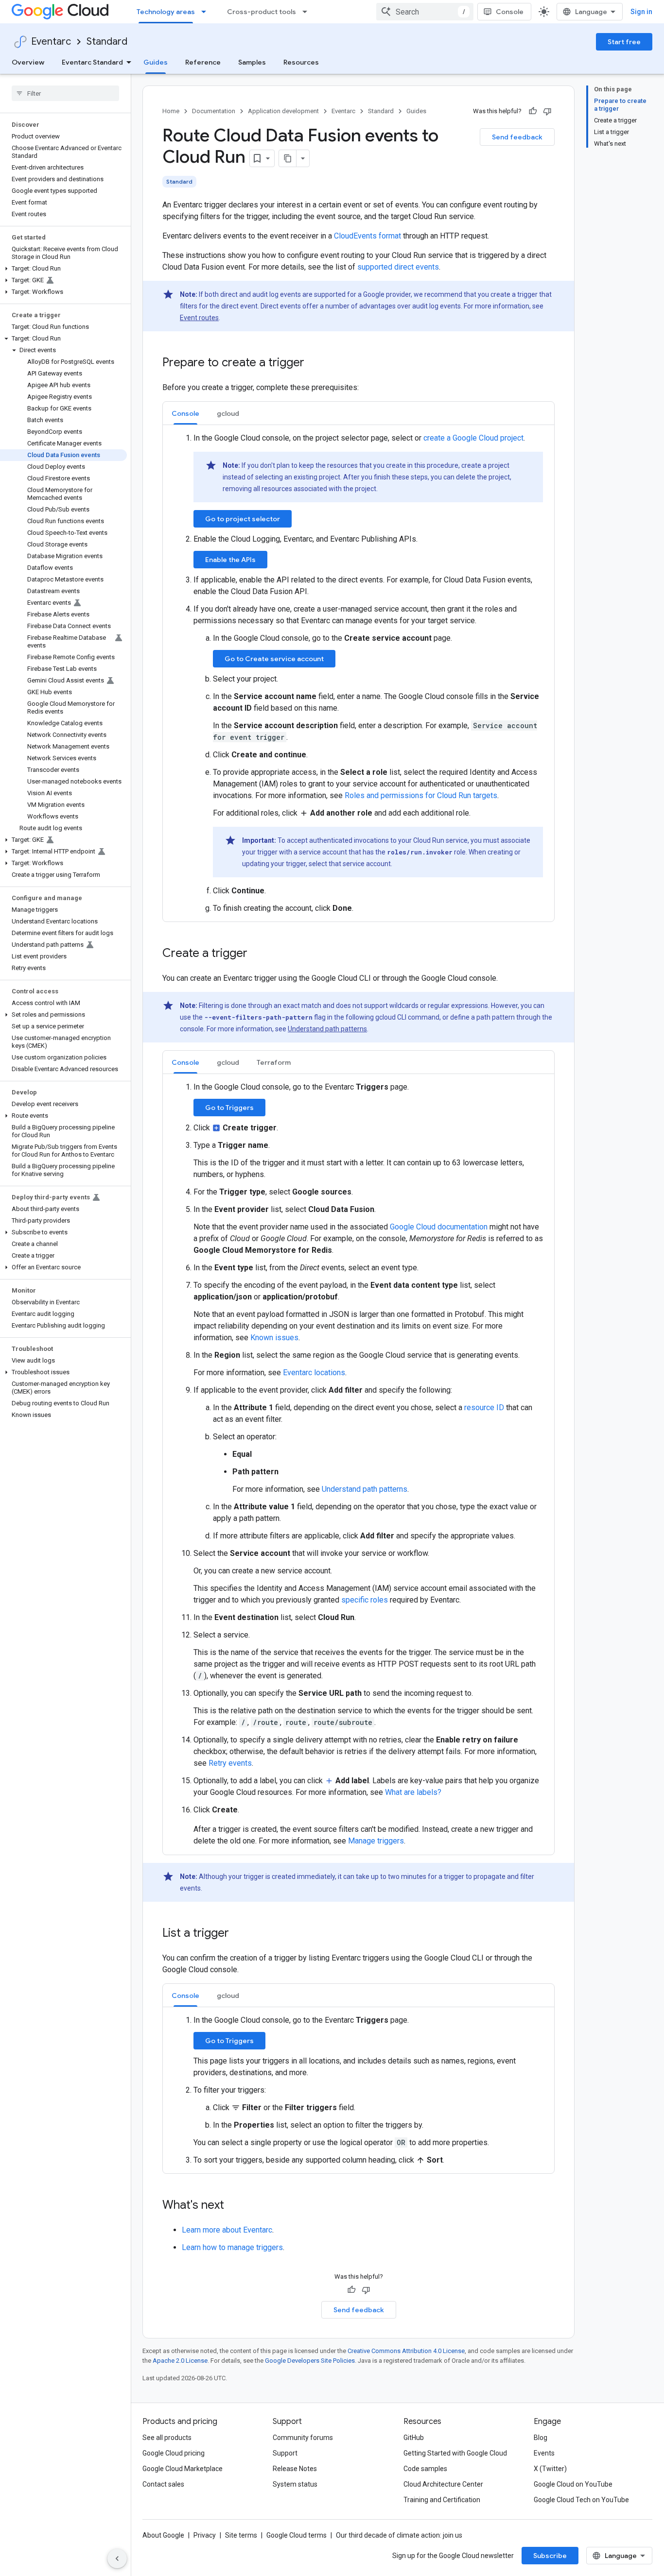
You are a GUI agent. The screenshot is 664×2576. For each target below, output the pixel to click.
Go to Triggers (229, 1108)
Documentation (214, 111)
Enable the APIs (230, 560)
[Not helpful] (547, 111)
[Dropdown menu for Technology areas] (207, 12)
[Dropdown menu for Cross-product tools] (308, 12)
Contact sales (163, 2484)
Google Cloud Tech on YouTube (581, 2500)
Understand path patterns (327, 1029)
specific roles (365, 1600)
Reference (203, 62)
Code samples (425, 2469)
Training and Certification (442, 2500)
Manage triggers (376, 1841)
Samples (252, 62)
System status (295, 2484)
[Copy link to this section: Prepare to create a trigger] (314, 363)
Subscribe (550, 2556)
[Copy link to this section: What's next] (234, 2206)
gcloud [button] (228, 413)
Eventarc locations (314, 1373)
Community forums (303, 2438)
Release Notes (295, 2469)
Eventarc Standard (92, 62)
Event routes (199, 318)
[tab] (185, 413)
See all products (167, 2438)
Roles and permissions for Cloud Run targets (421, 795)
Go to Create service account (274, 659)
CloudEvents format (367, 236)
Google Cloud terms (297, 2535)
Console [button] (185, 413)
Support (285, 2453)
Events (544, 2453)
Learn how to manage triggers (232, 2247)
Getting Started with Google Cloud (455, 2453)
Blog (541, 2438)
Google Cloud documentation (439, 1227)
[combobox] (425, 12)
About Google (163, 2535)
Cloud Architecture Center (443, 2484)
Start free (624, 42)
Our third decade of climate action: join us (399, 2535)
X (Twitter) (550, 2469)
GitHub (414, 2438)
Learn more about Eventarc (227, 2230)
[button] (63, 269)
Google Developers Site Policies (310, 2361)
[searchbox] (65, 93)
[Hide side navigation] (117, 2559)
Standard (107, 42)
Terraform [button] (274, 1062)
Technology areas (166, 12)
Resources (301, 62)
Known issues (274, 1338)
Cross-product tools (262, 12)
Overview (28, 62)
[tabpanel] (358, 673)
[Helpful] (533, 111)
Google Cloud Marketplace (183, 2469)
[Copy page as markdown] (288, 158)
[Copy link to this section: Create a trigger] (257, 954)
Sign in (641, 12)
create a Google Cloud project (473, 438)
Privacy (205, 2535)
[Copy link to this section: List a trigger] (239, 1934)
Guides (156, 62)
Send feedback (517, 137)
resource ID (484, 1407)
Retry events (230, 1763)
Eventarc (51, 42)
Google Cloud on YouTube (573, 2484)
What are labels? (413, 1792)
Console (510, 12)
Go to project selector (243, 519)
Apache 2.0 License (180, 2361)
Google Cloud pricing (174, 2453)
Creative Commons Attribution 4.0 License (406, 2351)
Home (171, 111)
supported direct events (398, 267)
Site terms (241, 2535)
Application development (283, 111)
